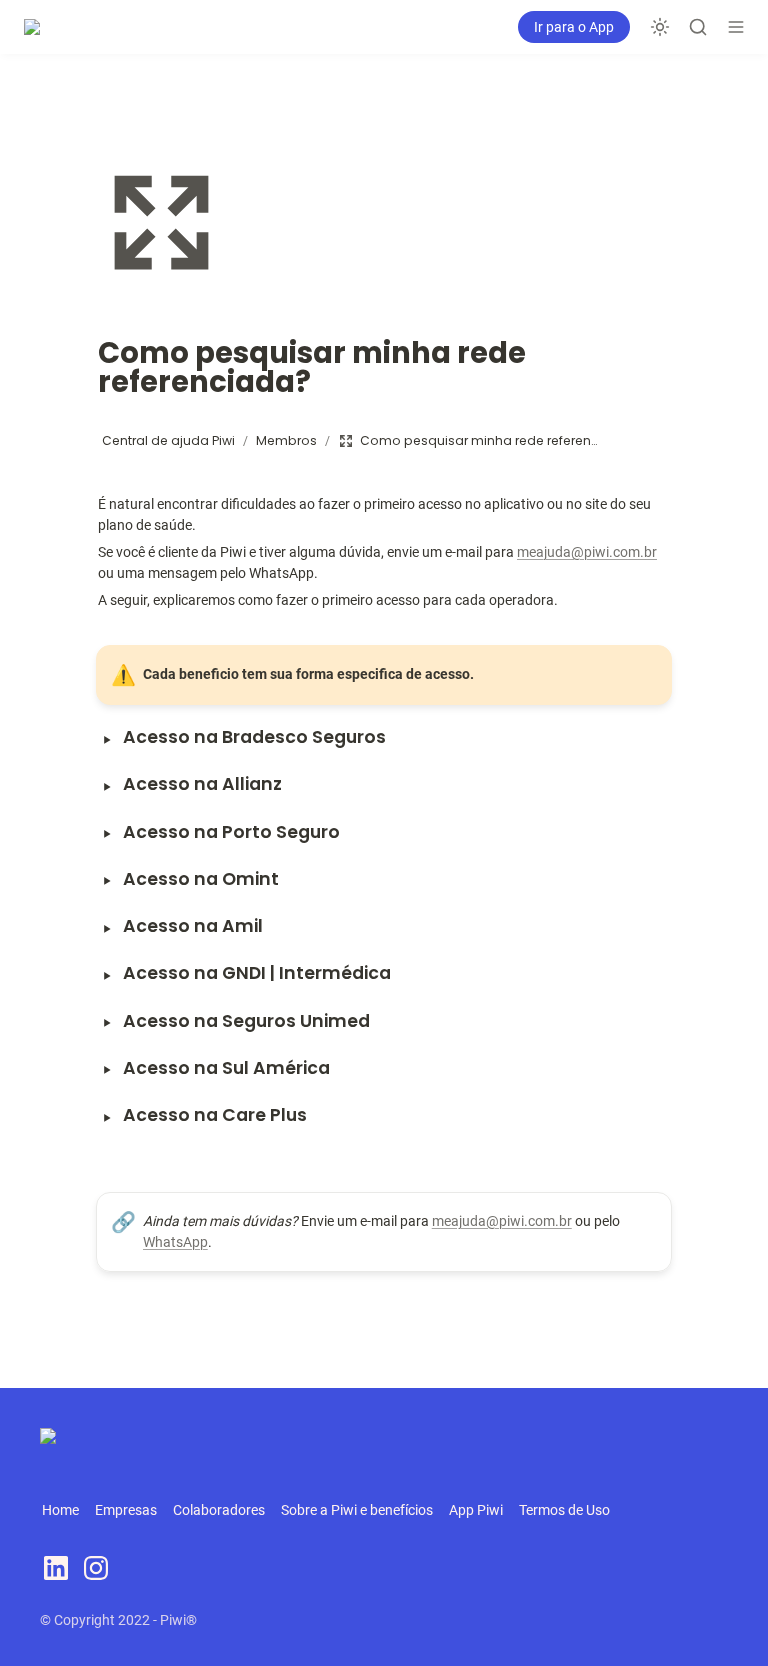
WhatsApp (175, 1242)
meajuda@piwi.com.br (587, 552)
